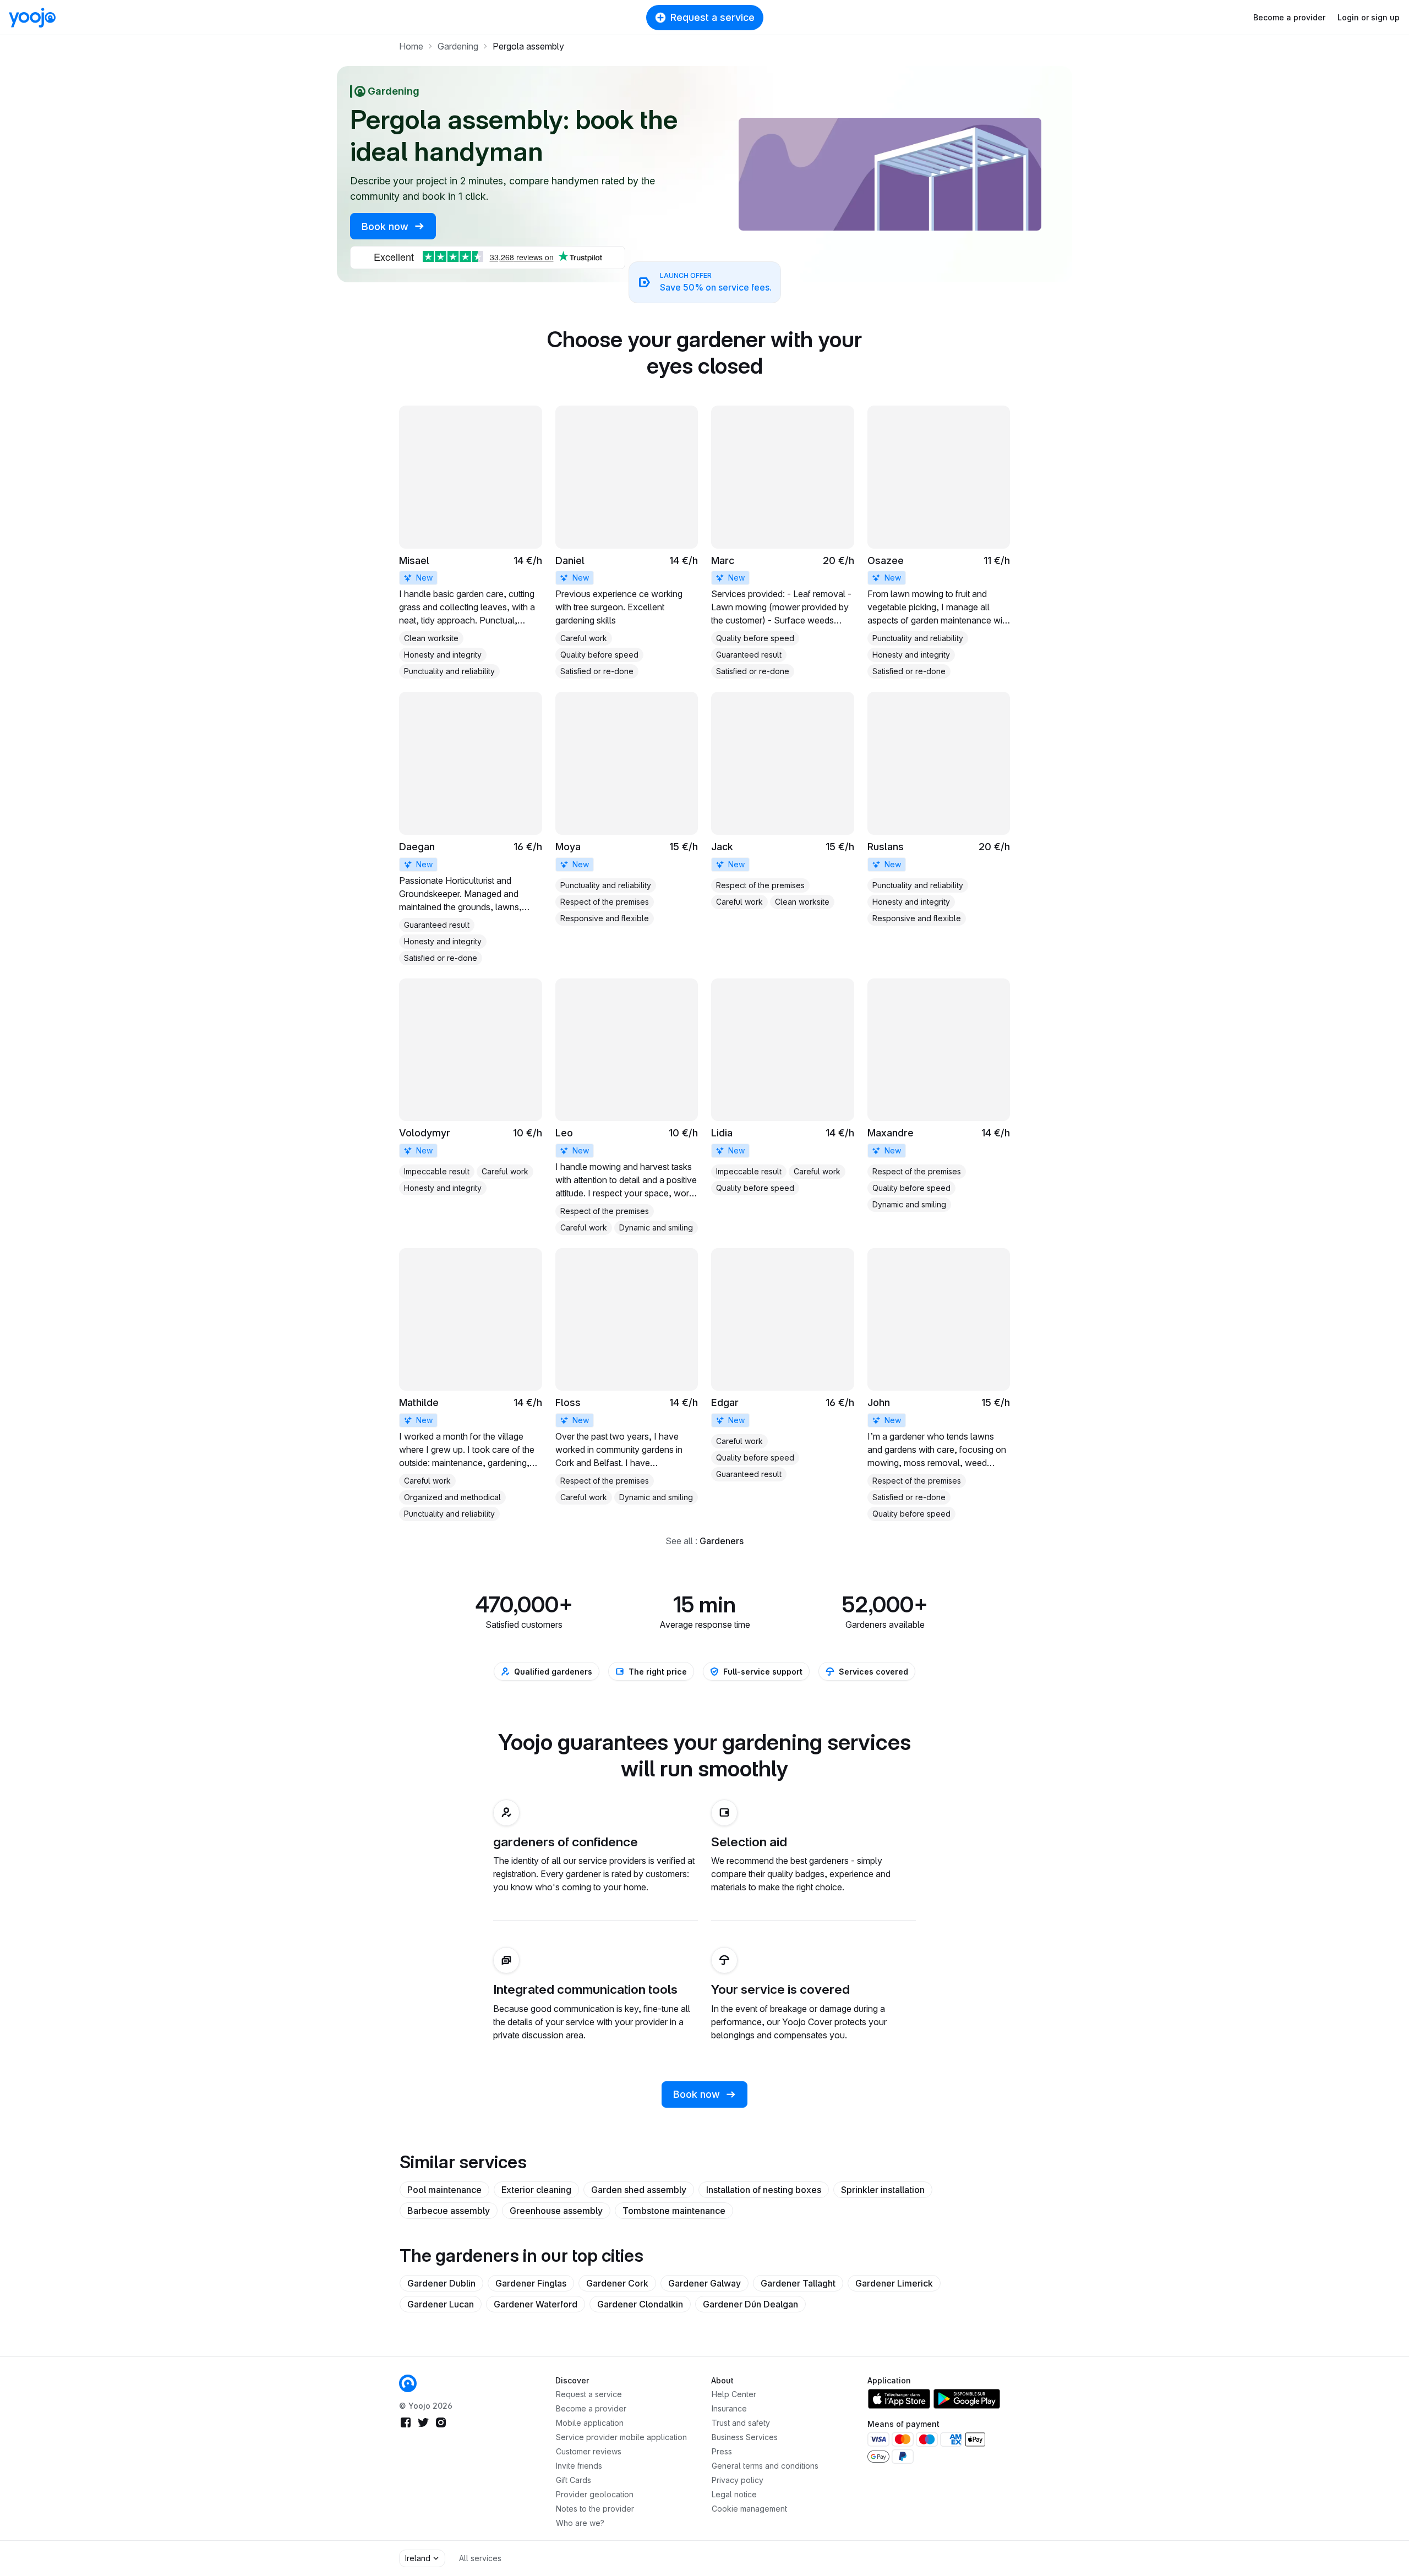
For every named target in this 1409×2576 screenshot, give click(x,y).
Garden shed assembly (639, 2190)
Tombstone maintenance (674, 2211)
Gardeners (722, 1541)
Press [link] (722, 2451)
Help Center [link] (734, 2394)
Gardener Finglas (531, 2283)
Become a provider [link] (591, 2408)
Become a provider (1289, 17)
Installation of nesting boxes (764, 2190)
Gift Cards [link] (574, 2480)
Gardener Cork (617, 2283)
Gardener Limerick (894, 2283)
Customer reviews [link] (589, 2451)
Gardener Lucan (441, 2304)
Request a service (712, 17)
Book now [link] (386, 226)
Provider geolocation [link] (595, 2494)
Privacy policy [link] (738, 2480)
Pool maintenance (444, 2190)
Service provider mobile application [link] (621, 2437)
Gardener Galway (704, 2283)
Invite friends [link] (579, 2466)
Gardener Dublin (441, 2283)
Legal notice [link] (734, 2494)
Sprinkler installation (883, 2190)
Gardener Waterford (536, 2304)
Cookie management (749, 2509)
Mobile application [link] (590, 2423)
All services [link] (480, 2558)
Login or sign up (1369, 17)
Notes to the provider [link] (595, 2509)
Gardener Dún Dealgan (750, 2304)
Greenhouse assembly (556, 2211)
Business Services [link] (745, 2437)
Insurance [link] (729, 2408)
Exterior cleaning (536, 2190)
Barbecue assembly (449, 2211)
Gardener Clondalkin (640, 2304)
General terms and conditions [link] (765, 2466)
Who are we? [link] (580, 2523)
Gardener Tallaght (798, 2283)
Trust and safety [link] (741, 2423)
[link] (471, 542)
